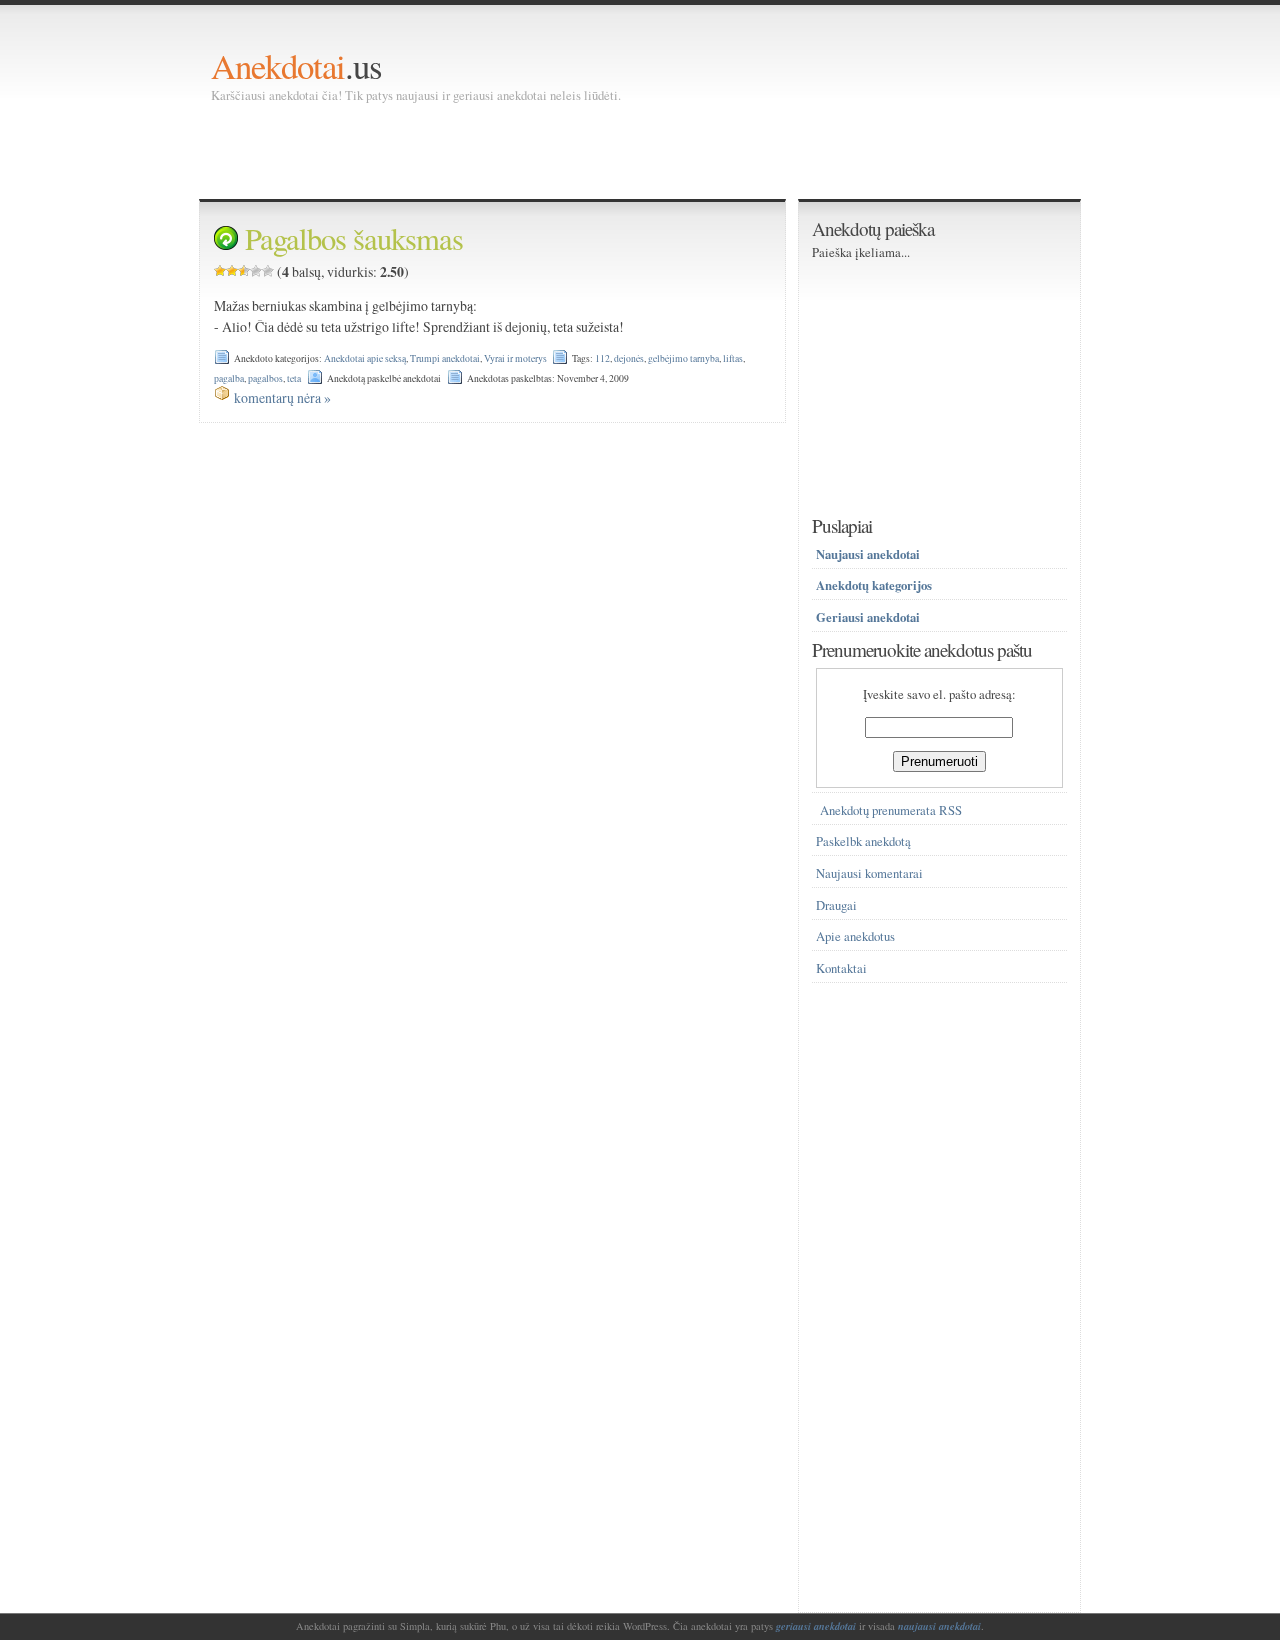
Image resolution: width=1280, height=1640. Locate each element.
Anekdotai (278, 65)
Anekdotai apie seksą (365, 358)
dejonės (629, 358)
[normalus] (244, 271)
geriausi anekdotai (816, 1626)
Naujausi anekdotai (868, 554)
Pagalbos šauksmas (354, 238)
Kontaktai (841, 968)
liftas (733, 358)
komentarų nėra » (282, 397)
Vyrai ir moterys (515, 358)
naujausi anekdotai (939, 1626)
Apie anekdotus (855, 936)
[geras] (256, 271)
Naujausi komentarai (869, 873)
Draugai (836, 905)
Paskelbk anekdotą (863, 841)
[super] (268, 271)
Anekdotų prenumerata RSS (891, 810)
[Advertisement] (575, 150)
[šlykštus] (220, 271)
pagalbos (265, 378)
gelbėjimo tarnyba (683, 358)
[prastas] (232, 271)
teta (294, 378)
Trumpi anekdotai (445, 358)
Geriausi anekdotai (868, 617)
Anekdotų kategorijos (874, 585)
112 (602, 358)
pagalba (229, 378)
